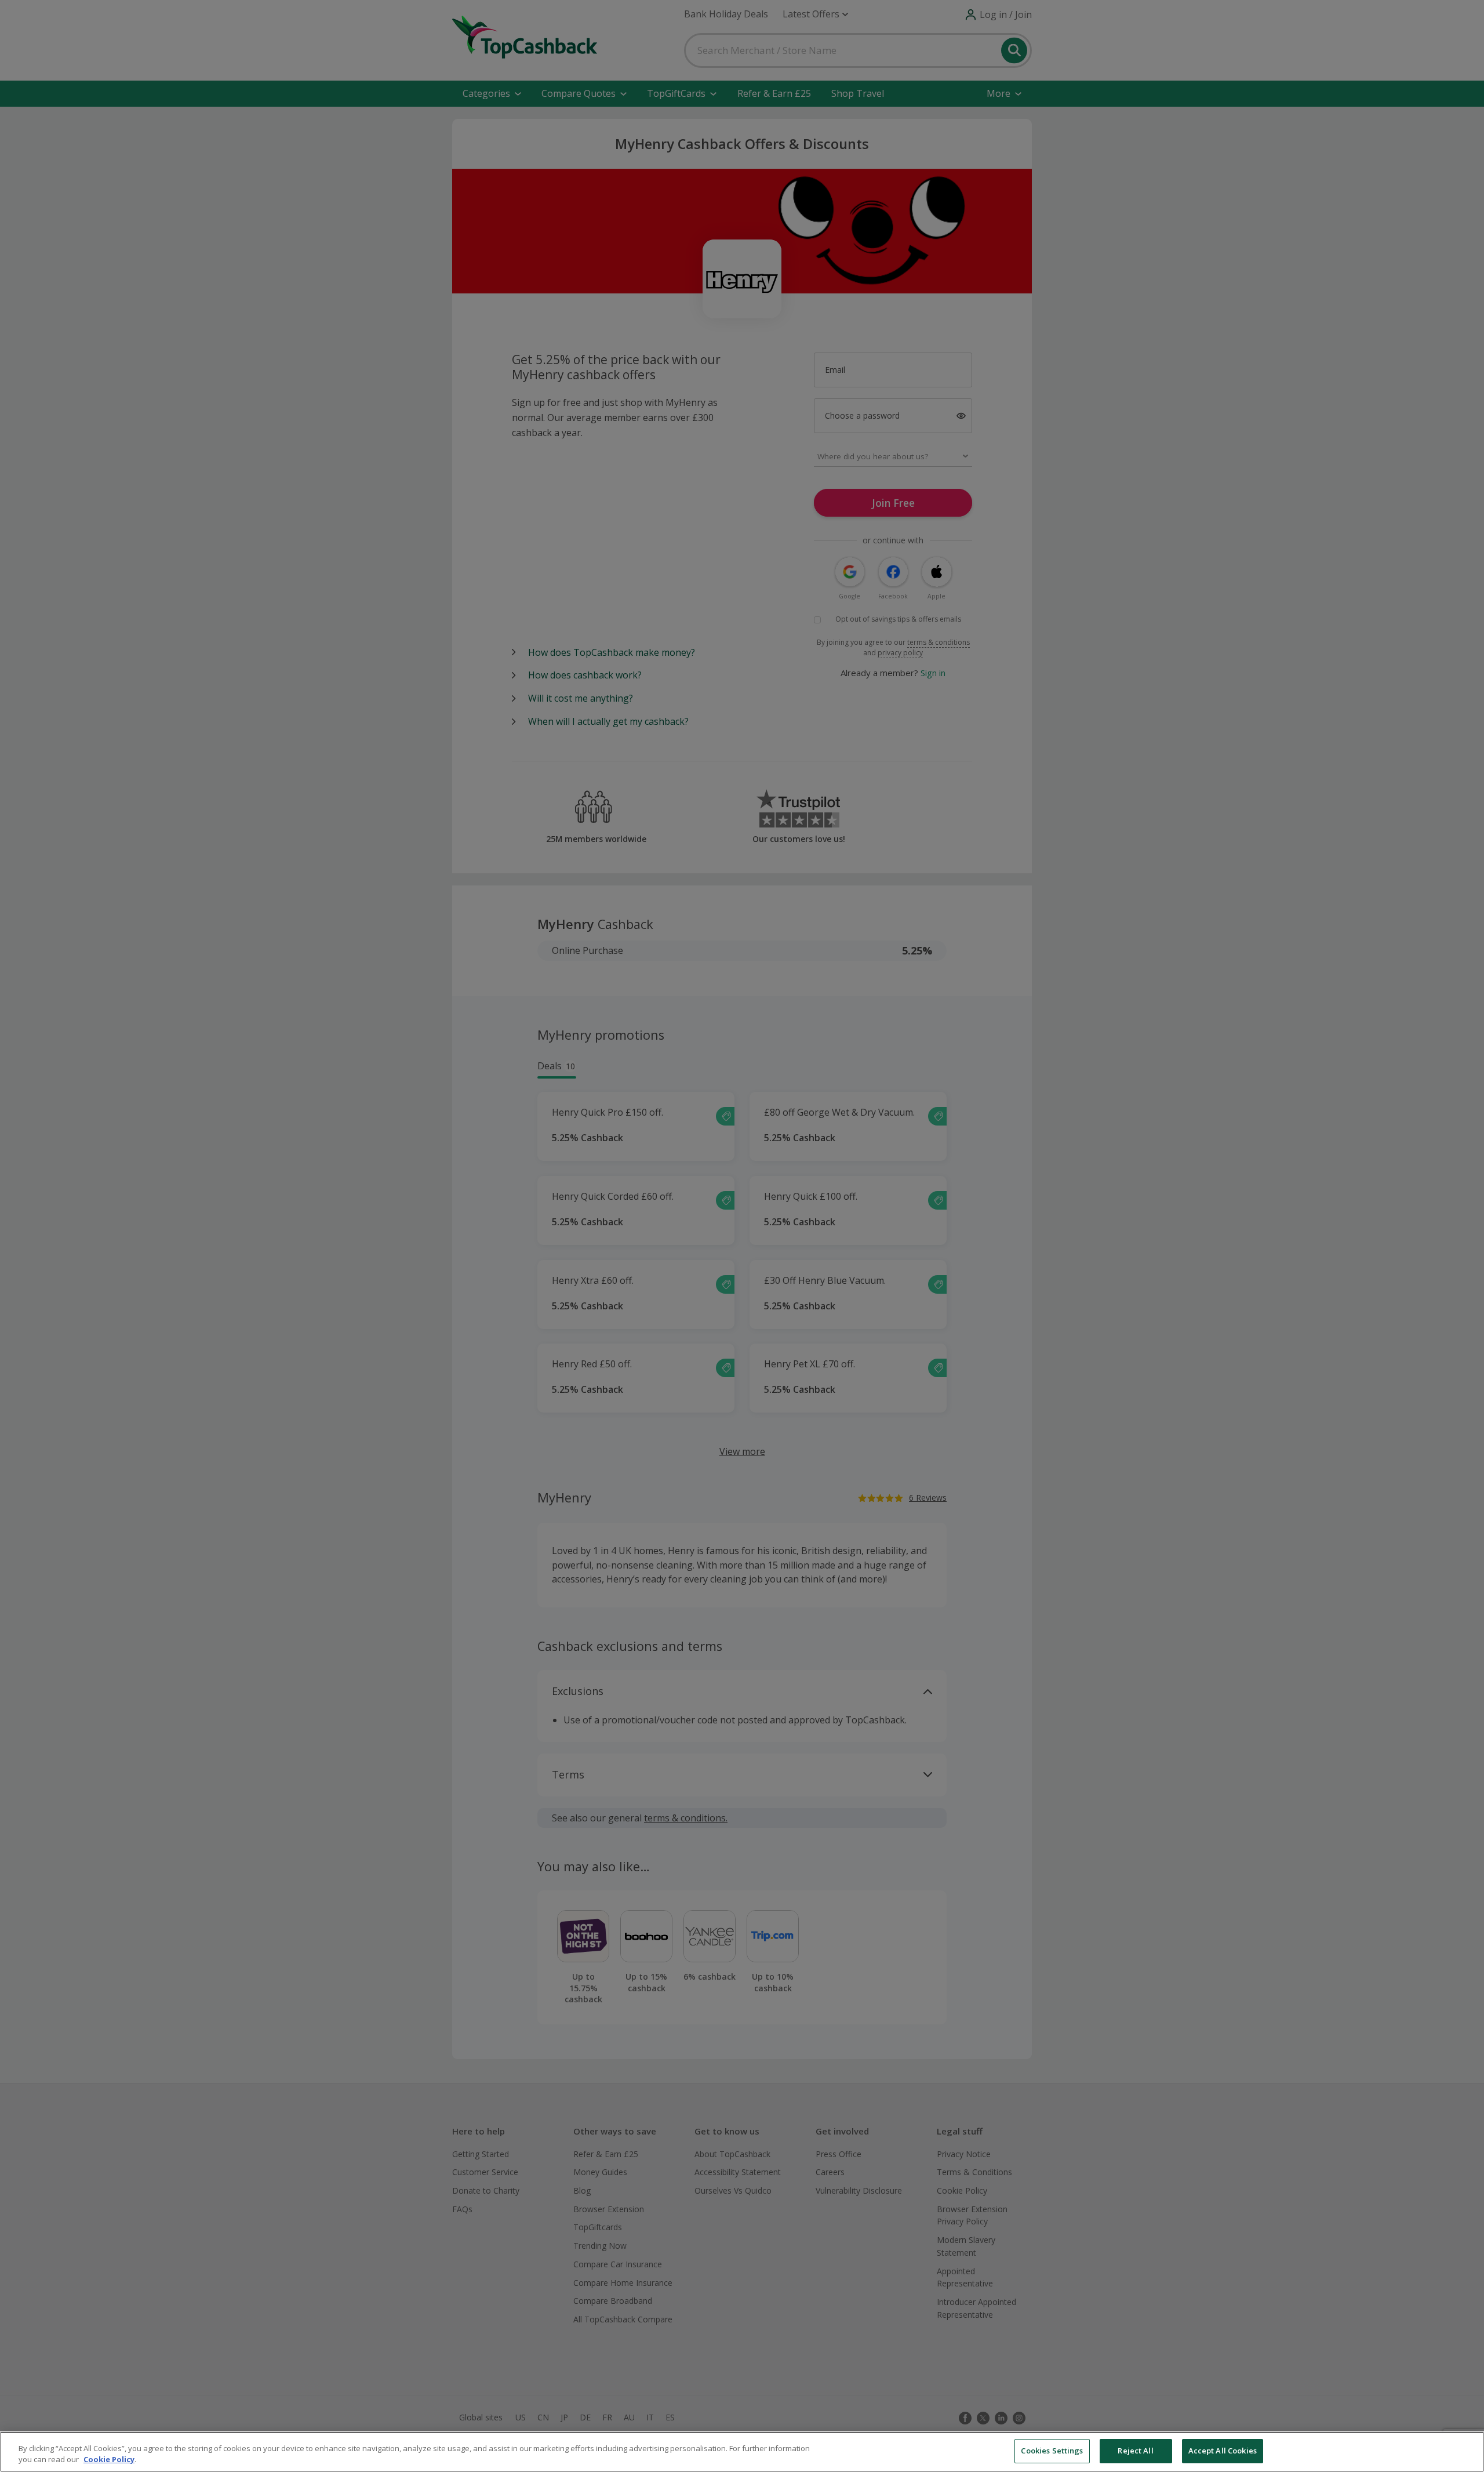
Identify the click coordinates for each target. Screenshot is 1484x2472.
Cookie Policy (109, 2460)
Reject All (1135, 2451)
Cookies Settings (1052, 2451)
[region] (742, 2452)
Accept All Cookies (1223, 2451)
